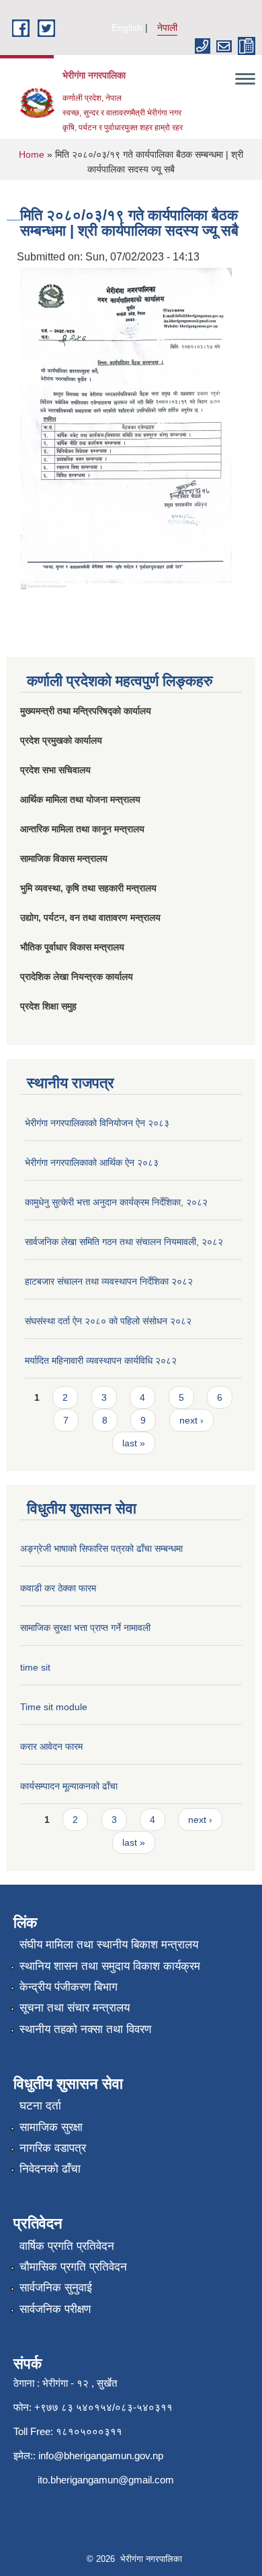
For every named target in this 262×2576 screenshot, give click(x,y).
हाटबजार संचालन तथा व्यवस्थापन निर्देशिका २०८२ (109, 1281)
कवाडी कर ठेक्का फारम (58, 1588)
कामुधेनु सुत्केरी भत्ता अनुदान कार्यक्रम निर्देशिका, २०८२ (116, 1202)
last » (134, 1443)
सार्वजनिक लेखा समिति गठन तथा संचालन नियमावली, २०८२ (124, 1242)
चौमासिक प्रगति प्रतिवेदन (73, 2267)
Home (32, 154)
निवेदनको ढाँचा (50, 2169)
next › (191, 1420)
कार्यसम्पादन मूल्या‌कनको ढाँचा (69, 1786)
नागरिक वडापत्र (53, 2148)
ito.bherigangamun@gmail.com (106, 2480)
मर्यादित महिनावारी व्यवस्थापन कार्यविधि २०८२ (101, 1360)
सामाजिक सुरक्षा (51, 2127)
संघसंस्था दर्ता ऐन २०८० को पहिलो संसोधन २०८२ (108, 1321)
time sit (35, 1667)
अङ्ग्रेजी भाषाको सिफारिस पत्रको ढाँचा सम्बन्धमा (101, 1548)
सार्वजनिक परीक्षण (55, 2309)
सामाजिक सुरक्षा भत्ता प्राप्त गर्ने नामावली (85, 1628)
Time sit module (54, 1707)
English (127, 28)
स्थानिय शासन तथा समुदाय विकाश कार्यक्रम (110, 1966)
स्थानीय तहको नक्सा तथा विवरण (85, 2029)
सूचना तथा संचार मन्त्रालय (75, 2008)
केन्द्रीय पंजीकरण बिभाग (69, 1987)
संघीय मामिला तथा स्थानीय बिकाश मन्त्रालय (109, 1945)
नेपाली (167, 28)
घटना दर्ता (40, 2106)
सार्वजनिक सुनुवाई (56, 2288)
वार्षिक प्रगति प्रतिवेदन (67, 2246)
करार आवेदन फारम (51, 1746)
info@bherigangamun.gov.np (101, 2456)
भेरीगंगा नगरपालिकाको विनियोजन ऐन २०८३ (97, 1123)
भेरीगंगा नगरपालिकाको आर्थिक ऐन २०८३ (92, 1162)
